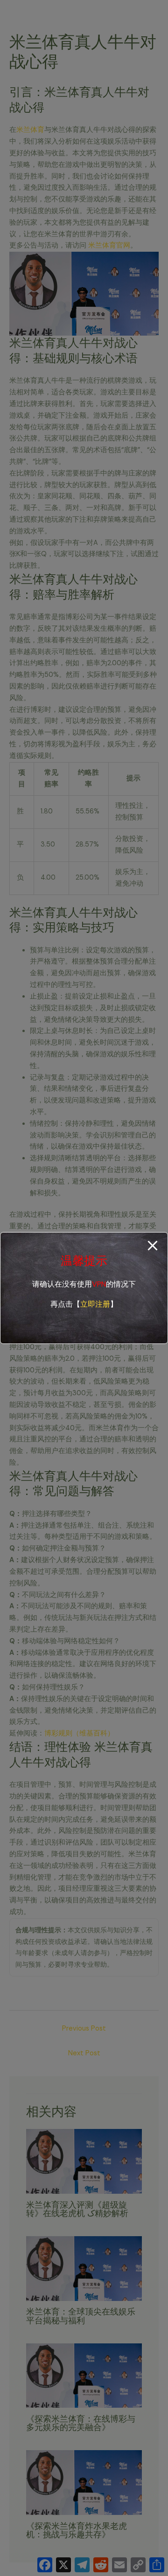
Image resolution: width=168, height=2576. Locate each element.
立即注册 (95, 1304)
